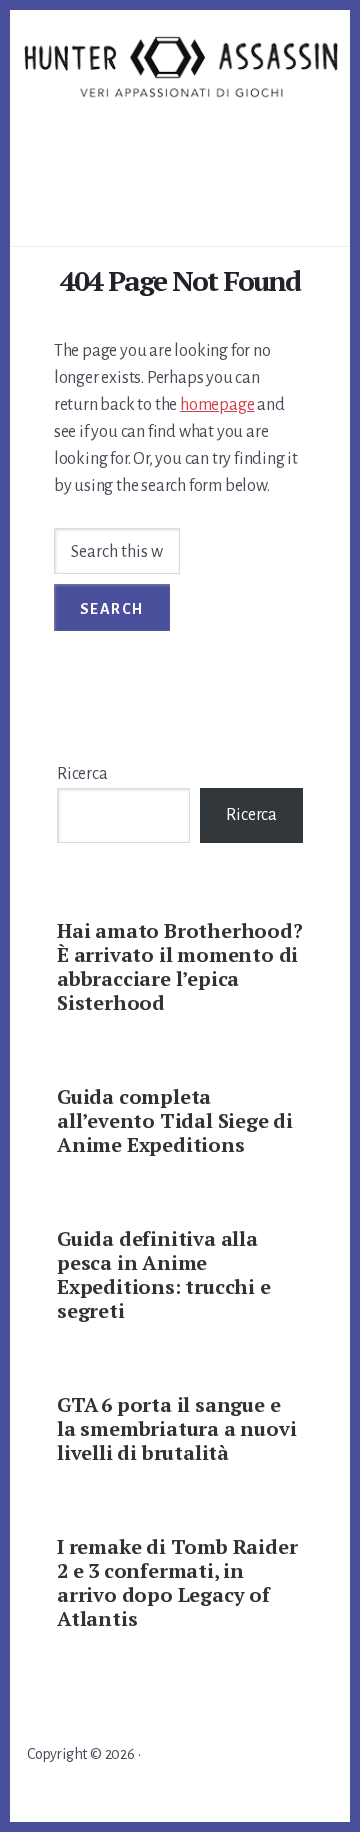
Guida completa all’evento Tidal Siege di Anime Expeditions (175, 1120)
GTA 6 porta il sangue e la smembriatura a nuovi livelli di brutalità (176, 1428)
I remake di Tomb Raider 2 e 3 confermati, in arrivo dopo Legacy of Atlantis (177, 1582)
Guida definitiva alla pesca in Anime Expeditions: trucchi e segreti (164, 1274)
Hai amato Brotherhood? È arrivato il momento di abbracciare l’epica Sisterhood (180, 966)
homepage (217, 405)
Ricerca (82, 774)
